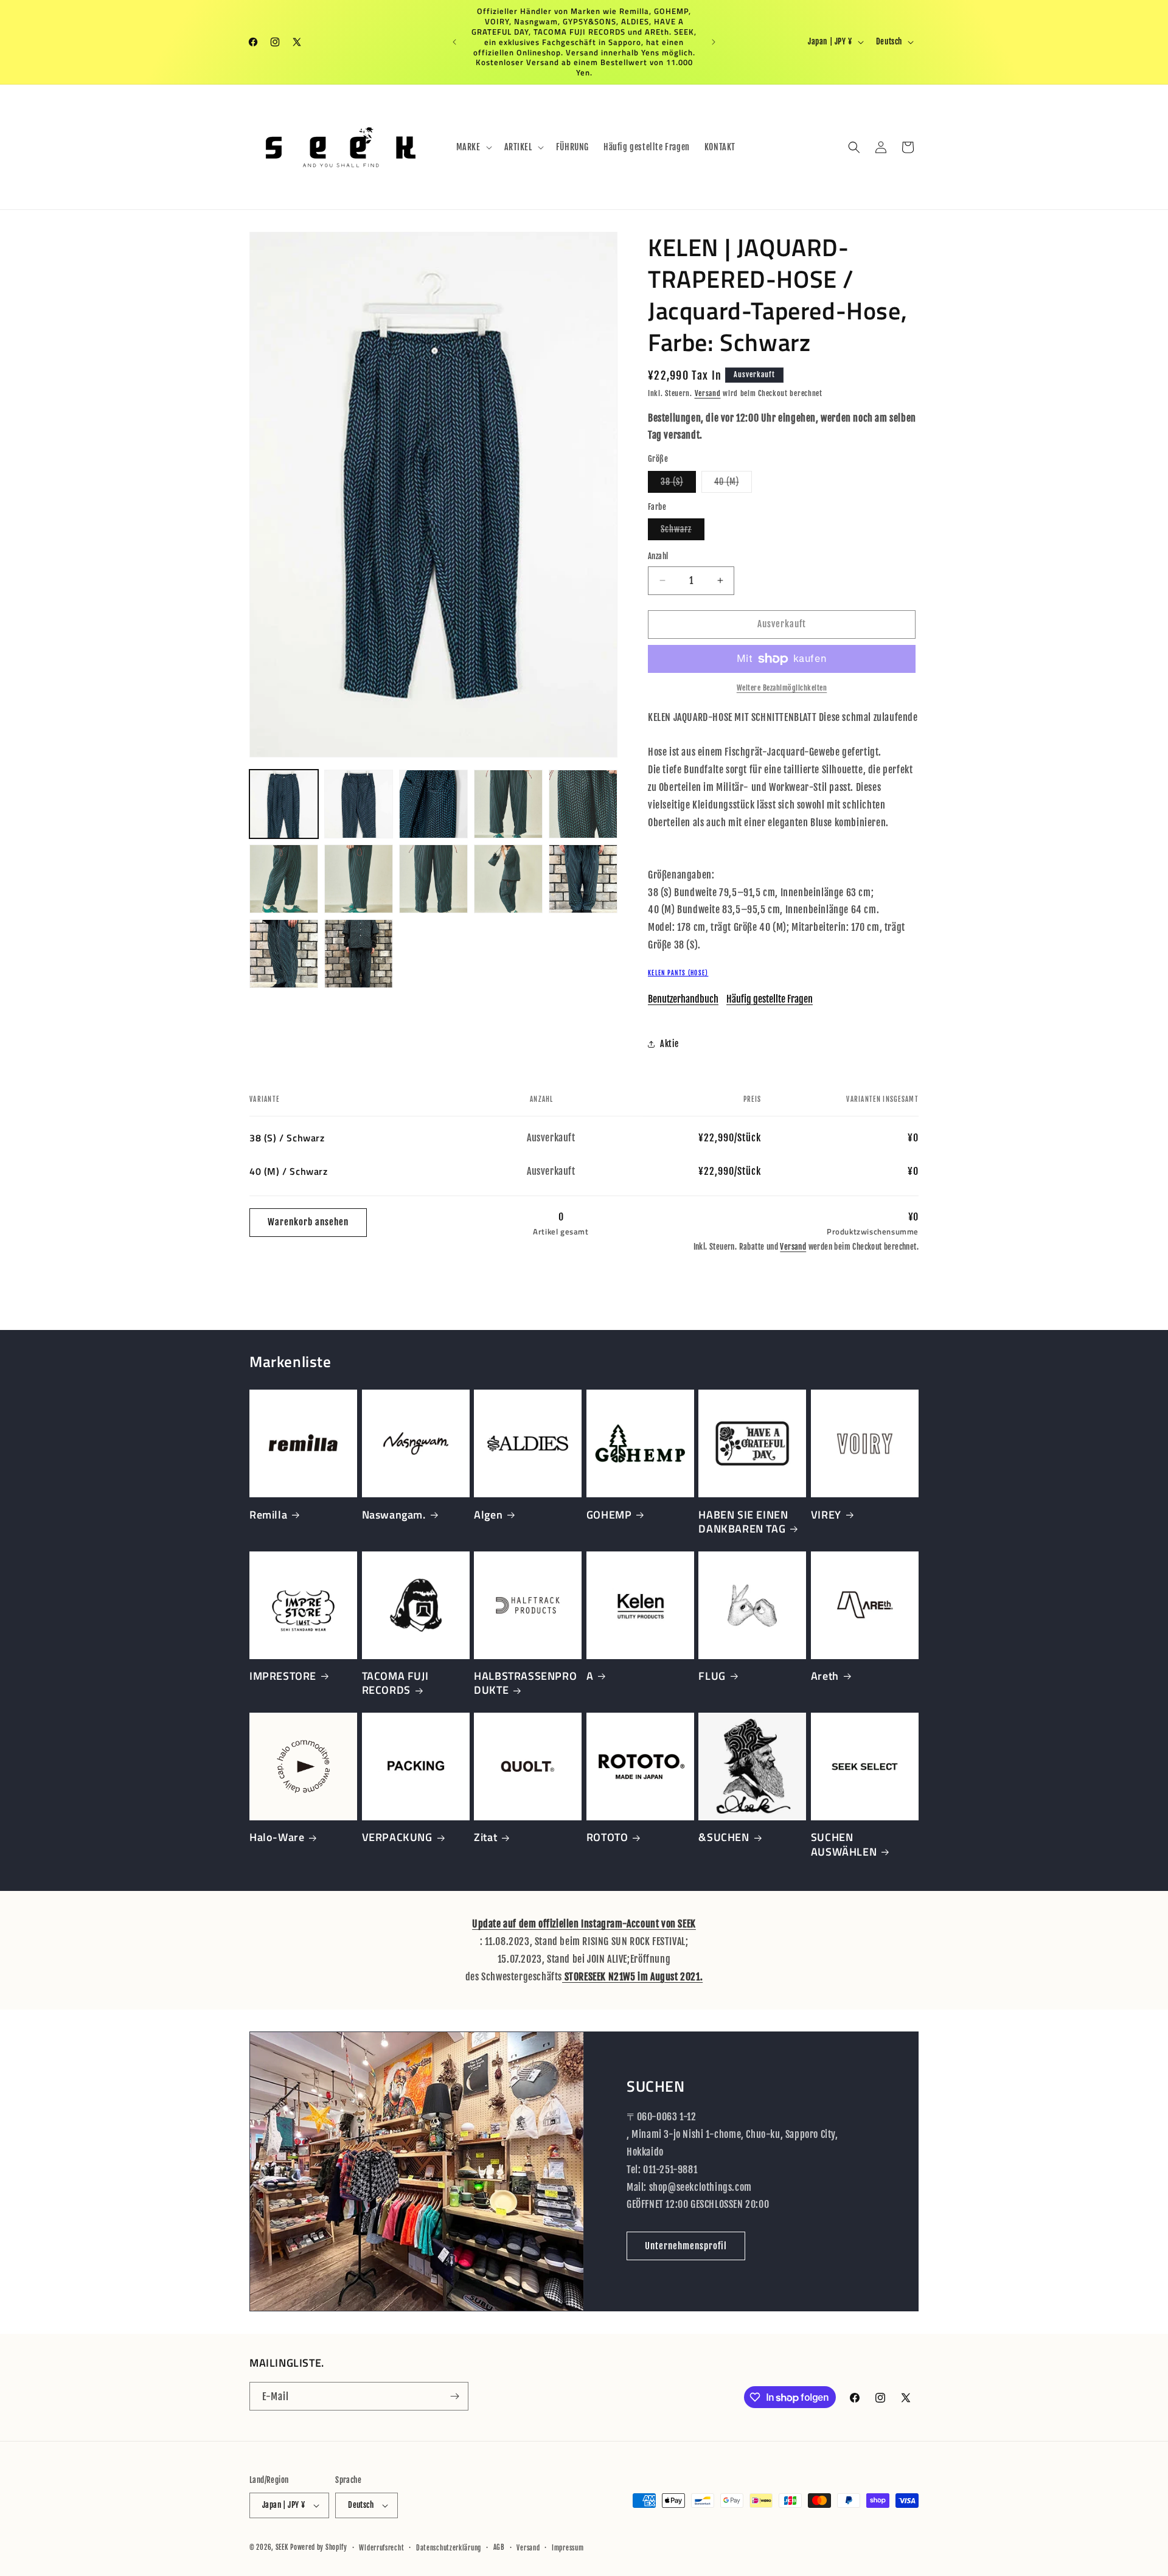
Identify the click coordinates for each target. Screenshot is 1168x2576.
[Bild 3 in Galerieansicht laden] (433, 804)
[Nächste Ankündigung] (714, 42)
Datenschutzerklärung (449, 2547)
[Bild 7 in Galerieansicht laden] (359, 879)
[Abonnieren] (454, 2396)
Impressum (568, 2547)
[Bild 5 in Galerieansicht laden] (583, 804)
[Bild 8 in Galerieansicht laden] (433, 879)
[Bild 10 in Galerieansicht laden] (583, 879)
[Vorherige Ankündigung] (454, 42)
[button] (473, 147)
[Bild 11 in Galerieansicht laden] (284, 954)
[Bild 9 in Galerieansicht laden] (508, 879)
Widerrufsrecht (381, 2547)
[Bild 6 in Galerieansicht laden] (284, 879)
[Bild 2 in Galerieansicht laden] (359, 804)
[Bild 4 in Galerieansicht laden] (508, 804)
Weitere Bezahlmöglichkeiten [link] (782, 688)
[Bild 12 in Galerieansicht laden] (359, 954)
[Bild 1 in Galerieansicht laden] (284, 804)
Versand (708, 393)
